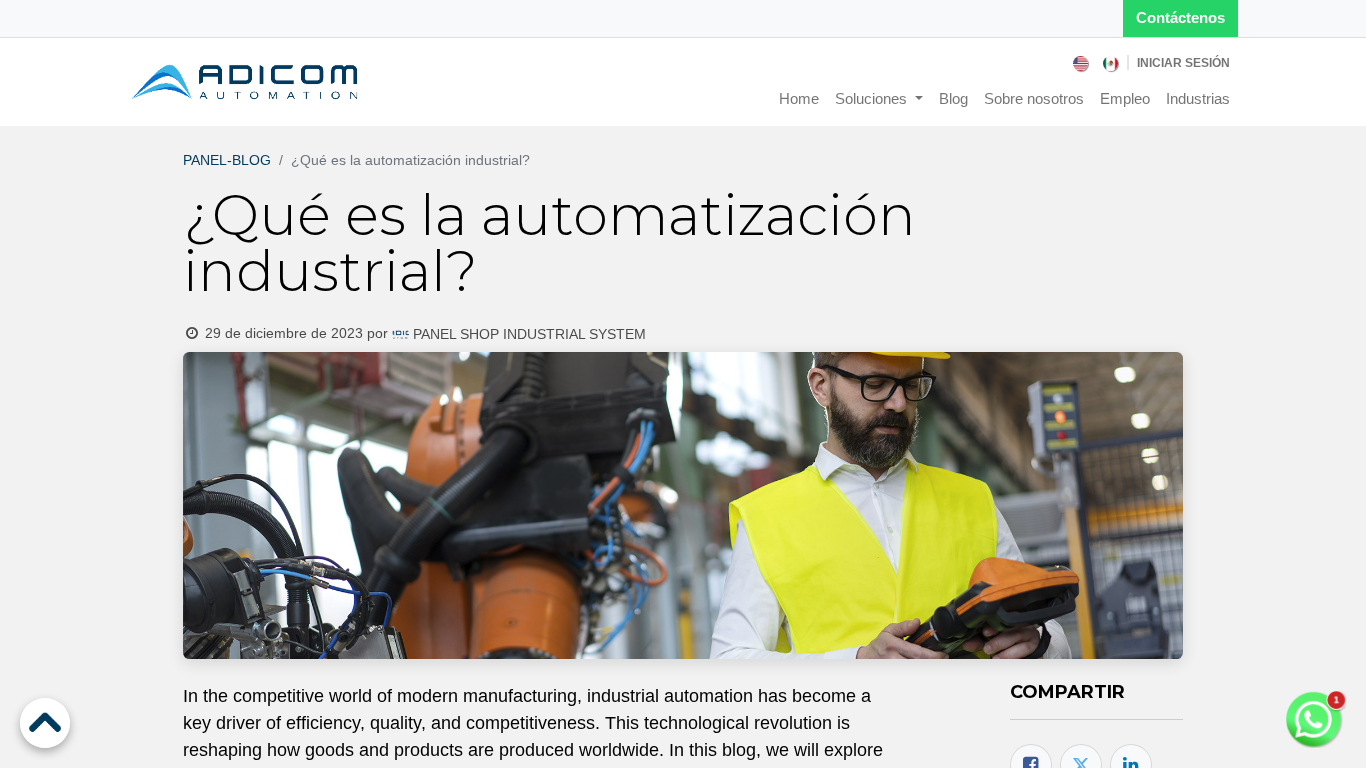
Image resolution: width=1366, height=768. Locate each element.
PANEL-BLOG (227, 160)
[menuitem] (1082, 62)
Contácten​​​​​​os (1180, 17)
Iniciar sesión (1183, 63)
